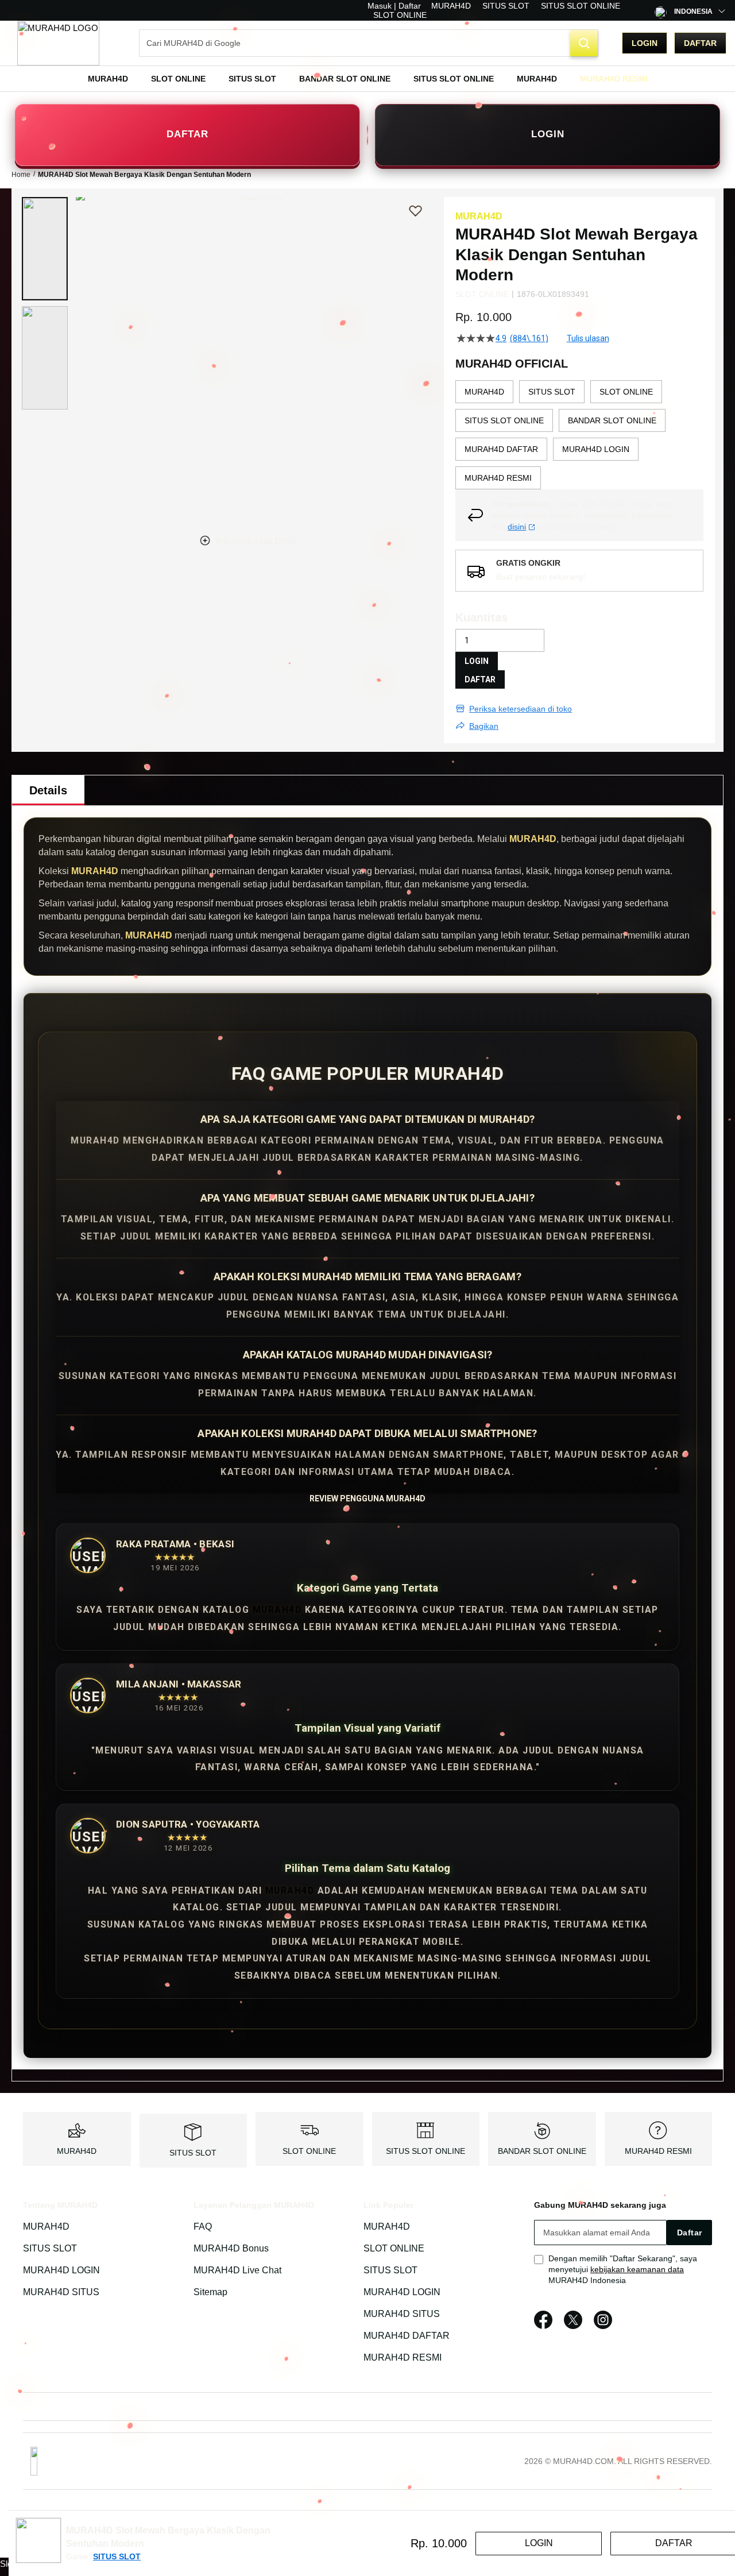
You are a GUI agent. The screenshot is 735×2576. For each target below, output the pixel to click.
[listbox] (579, 435)
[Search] (584, 43)
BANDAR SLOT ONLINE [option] (612, 420)
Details (48, 790)
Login (645, 43)
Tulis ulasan (588, 338)
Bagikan (484, 726)
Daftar (700, 43)
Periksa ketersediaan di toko (521, 709)
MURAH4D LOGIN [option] (596, 449)
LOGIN (548, 134)
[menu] (367, 79)
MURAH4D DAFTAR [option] (501, 449)
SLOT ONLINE (400, 15)
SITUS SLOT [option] (552, 392)
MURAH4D (451, 6)
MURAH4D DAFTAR (407, 2336)
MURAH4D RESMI (658, 2151)
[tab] (48, 790)
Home (21, 175)
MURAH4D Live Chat (237, 2270)
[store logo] (58, 43)
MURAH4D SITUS (61, 2292)
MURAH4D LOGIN (61, 2270)
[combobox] (369, 43)
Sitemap (210, 2292)
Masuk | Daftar (394, 6)
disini (517, 527)
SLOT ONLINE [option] (626, 392)
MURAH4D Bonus (231, 2248)
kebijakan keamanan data (637, 2269)
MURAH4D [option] (484, 392)
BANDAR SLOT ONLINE (542, 2151)
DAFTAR (187, 134)
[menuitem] (108, 79)
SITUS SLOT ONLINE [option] (504, 420)
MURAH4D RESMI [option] (498, 478)
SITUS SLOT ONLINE (581, 6)
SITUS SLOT (506, 6)
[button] (45, 249)
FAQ (203, 2227)
